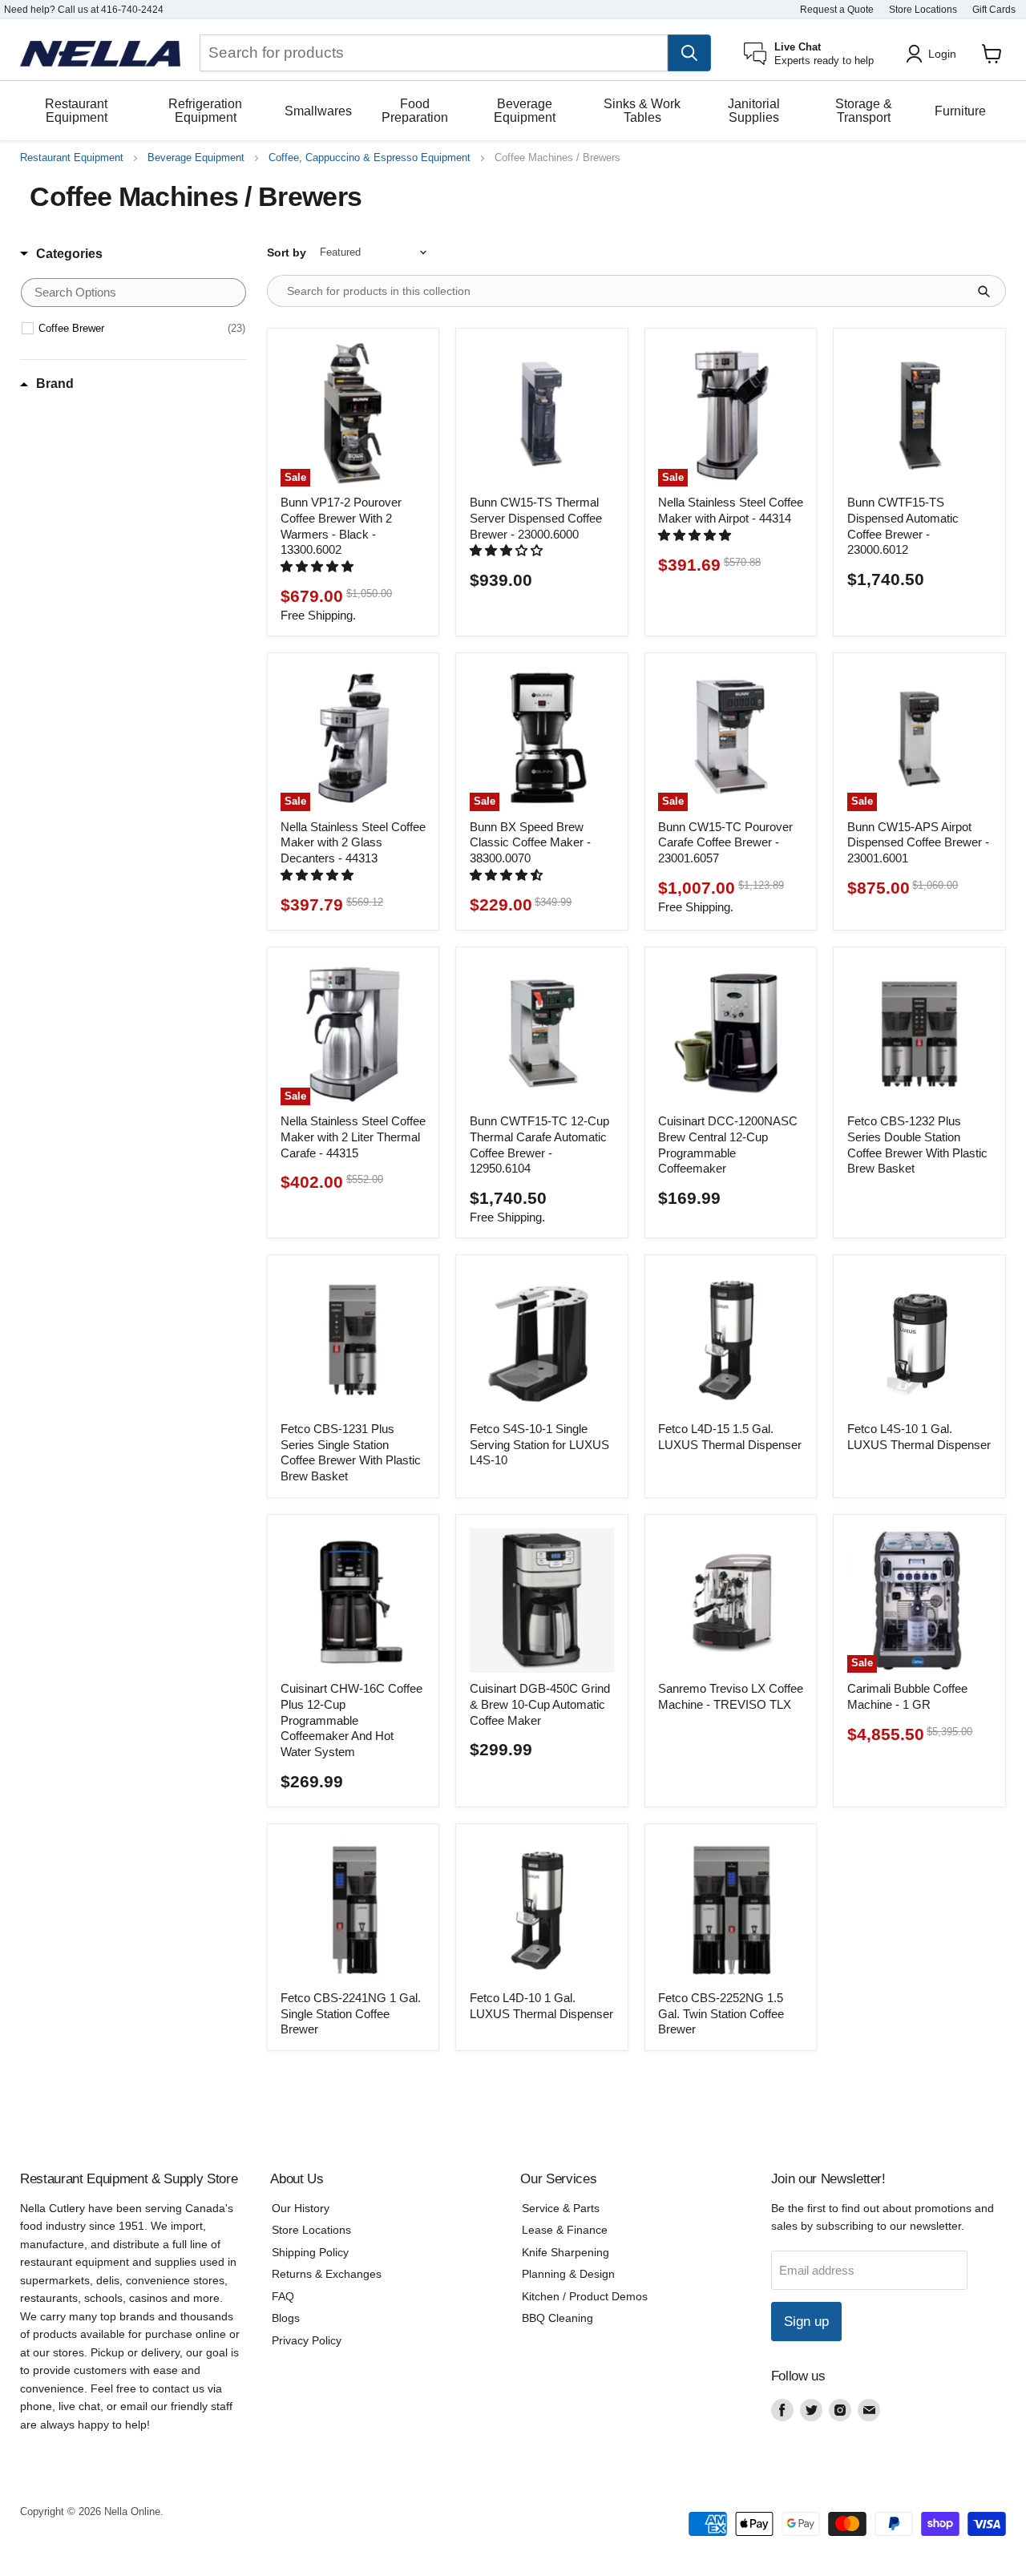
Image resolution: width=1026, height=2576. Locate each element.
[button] (319, 566)
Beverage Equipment (525, 111)
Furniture (960, 111)
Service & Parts (561, 2208)
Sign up (806, 2322)
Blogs (286, 2318)
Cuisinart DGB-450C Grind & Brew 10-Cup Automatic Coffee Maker (540, 1704)
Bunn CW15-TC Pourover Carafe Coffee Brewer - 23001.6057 (725, 842)
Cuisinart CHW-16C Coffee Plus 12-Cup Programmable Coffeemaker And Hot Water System (351, 1720)
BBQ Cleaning (557, 2318)
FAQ (283, 2296)
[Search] (689, 53)
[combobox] (434, 53)
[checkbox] (142, 329)
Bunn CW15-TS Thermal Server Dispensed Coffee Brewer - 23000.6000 (536, 518)
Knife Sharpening (566, 2252)
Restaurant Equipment (76, 111)
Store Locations (923, 10)
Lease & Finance (565, 2230)
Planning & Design (568, 2274)
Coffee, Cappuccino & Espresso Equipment (370, 158)
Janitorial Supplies (754, 111)
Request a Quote (837, 10)
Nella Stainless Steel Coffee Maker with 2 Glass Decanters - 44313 (353, 842)
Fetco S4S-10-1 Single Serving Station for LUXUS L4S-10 (539, 1444)
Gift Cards (994, 10)
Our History (301, 2208)
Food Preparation (415, 111)
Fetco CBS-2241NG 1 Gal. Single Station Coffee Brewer (351, 2013)
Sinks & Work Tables (642, 111)
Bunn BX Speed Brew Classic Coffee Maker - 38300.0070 (530, 842)
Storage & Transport (864, 111)
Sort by (287, 252)
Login (942, 54)
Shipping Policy (310, 2252)
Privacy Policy (307, 2340)
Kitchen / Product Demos (585, 2296)
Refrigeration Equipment (205, 111)
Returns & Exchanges (327, 2274)
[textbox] (133, 293)
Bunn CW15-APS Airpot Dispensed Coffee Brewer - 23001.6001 (918, 842)
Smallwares (318, 111)
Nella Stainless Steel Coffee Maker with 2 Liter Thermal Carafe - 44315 (353, 1137)
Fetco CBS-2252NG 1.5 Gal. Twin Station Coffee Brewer (721, 2013)
